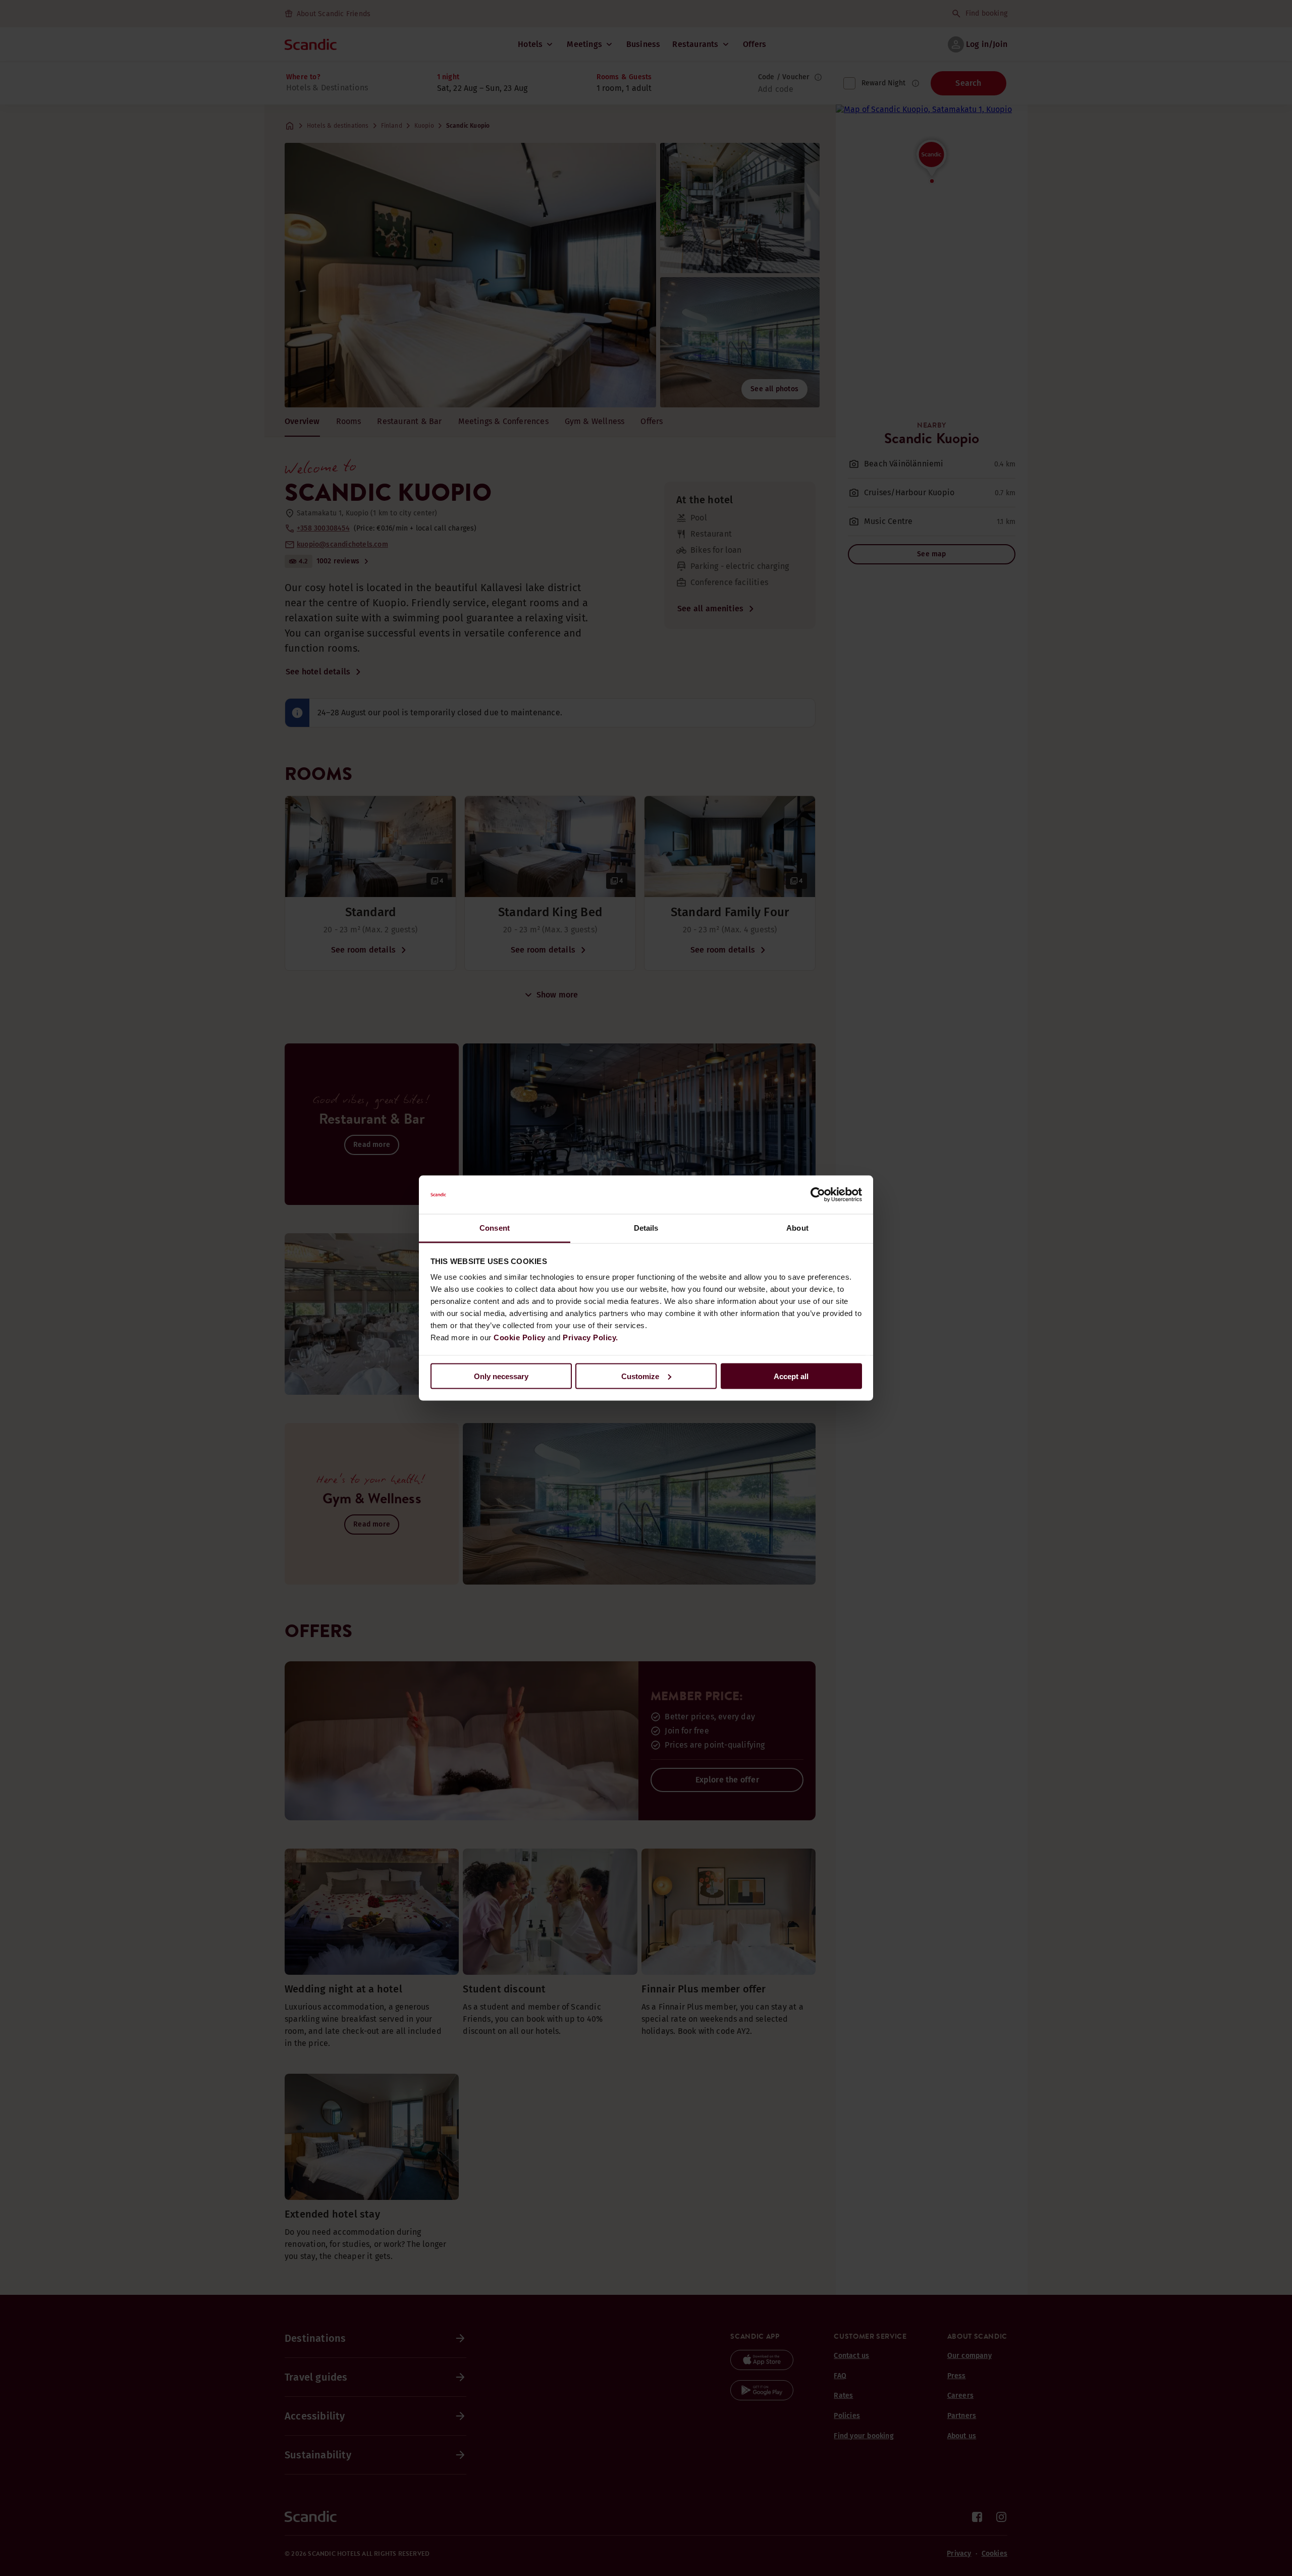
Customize (640, 1376)
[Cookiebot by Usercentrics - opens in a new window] (818, 1195)
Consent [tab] (495, 1228)
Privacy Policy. (590, 1337)
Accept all (791, 1376)
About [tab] (797, 1228)
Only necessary (501, 1376)
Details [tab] (646, 1228)
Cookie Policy (520, 1337)
